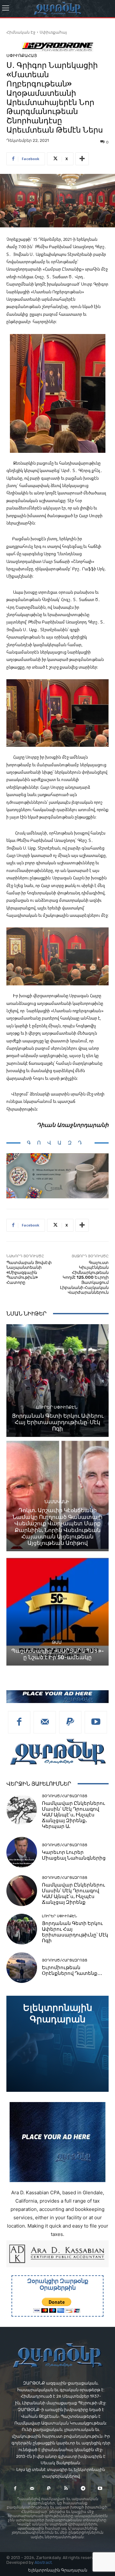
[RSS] (66, 2488)
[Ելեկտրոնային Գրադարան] (57, 2044)
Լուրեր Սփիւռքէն (57, 1407)
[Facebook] (19, 1722)
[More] (82, 159)
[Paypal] (70, 1722)
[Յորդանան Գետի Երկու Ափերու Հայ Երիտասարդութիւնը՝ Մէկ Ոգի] (57, 1381)
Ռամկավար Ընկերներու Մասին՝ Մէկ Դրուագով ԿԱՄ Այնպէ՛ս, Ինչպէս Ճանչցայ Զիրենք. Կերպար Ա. (73, 1815)
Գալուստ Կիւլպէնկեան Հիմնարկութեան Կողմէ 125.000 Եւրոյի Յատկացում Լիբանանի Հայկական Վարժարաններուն (84, 1278)
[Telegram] (83, 2488)
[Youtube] (96, 1722)
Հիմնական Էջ (21, 32)
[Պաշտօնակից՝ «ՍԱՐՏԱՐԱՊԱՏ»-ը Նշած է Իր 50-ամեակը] (57, 1609)
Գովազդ (57, 1143)
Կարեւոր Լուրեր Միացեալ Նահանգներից (74, 1855)
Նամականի (57, 1502)
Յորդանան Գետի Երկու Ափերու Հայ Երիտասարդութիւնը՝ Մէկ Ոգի (58, 1422)
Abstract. (44, 2562)
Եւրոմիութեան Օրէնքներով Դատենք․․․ (72, 1970)
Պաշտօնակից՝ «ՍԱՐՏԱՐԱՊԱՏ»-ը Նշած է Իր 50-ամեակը (57, 1654)
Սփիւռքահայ (53, 32)
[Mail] (45, 1722)
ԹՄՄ (57, 1642)
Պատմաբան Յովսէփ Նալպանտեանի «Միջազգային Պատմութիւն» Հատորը (29, 1272)
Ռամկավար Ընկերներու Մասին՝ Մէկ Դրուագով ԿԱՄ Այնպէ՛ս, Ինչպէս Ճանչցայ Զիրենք (73, 1894)
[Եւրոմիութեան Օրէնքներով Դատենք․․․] (22, 1968)
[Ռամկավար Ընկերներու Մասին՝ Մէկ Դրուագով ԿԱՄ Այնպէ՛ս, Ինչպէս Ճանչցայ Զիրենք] (22, 1891)
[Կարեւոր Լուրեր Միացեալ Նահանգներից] (22, 1852)
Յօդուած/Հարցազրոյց (65, 1796)
